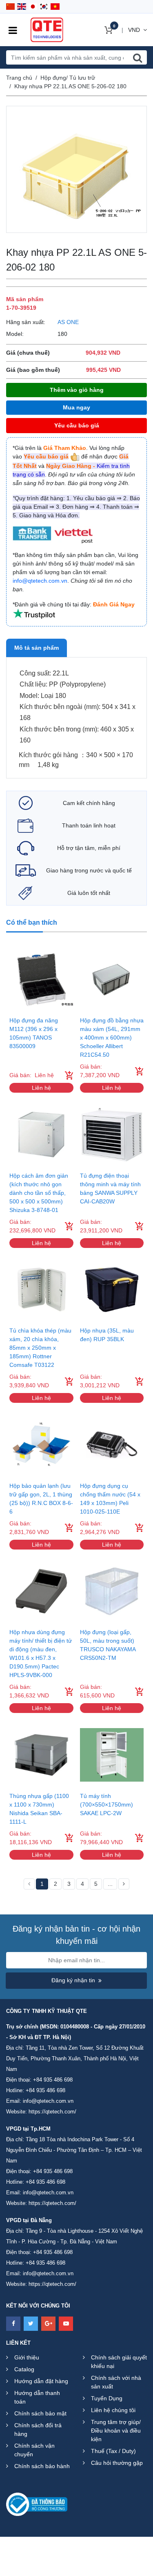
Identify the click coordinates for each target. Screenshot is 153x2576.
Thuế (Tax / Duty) (113, 2451)
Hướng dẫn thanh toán (37, 2397)
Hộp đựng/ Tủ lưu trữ (68, 78)
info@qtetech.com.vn (48, 2101)
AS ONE (68, 322)
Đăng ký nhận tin (73, 1980)
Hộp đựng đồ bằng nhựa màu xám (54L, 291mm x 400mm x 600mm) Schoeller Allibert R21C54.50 (112, 1038)
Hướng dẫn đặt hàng (41, 2381)
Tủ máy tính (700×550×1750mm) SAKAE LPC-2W (106, 1805)
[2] (124, 1884)
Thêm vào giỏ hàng (77, 390)
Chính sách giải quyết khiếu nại (119, 2362)
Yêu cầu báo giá (77, 425)
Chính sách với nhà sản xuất (116, 2382)
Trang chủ (19, 78)
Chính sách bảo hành (42, 2466)
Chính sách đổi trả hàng (38, 2430)
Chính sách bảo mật (40, 2413)
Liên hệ (41, 1088)
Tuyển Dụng (107, 2398)
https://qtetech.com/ (52, 2112)
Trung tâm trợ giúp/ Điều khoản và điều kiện (116, 2431)
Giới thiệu (27, 2357)
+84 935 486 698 (53, 2080)
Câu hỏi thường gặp (117, 2463)
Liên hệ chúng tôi (113, 2410)
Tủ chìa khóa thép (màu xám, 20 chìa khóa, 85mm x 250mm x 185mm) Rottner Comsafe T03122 (40, 1348)
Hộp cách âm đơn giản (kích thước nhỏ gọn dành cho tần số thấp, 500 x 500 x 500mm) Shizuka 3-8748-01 (39, 1193)
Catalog (24, 2369)
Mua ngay (76, 407)
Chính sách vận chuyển (34, 2450)
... (110, 1884)
